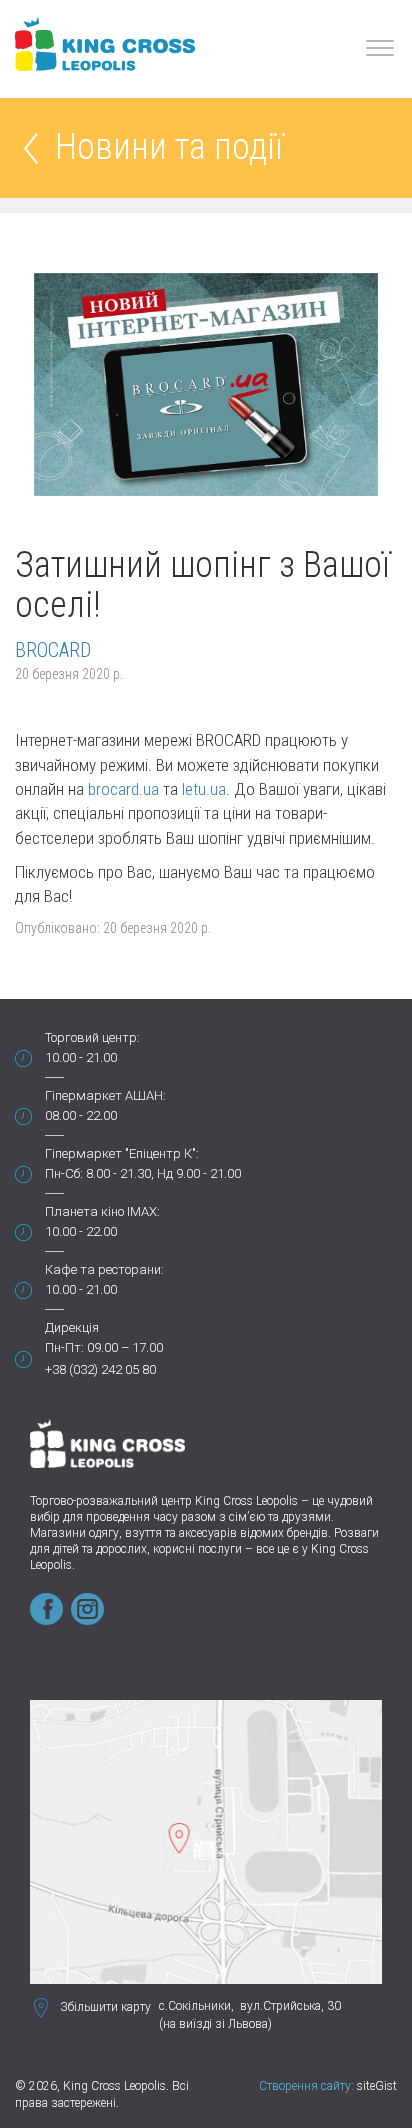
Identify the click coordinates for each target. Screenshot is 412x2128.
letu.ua (204, 789)
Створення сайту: (306, 2086)
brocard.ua (123, 789)
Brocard (53, 650)
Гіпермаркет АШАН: (105, 1095)
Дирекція (72, 1327)
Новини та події (169, 148)
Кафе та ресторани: (104, 1269)
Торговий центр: (92, 1037)
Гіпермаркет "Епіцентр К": (122, 1153)
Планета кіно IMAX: (102, 1211)
